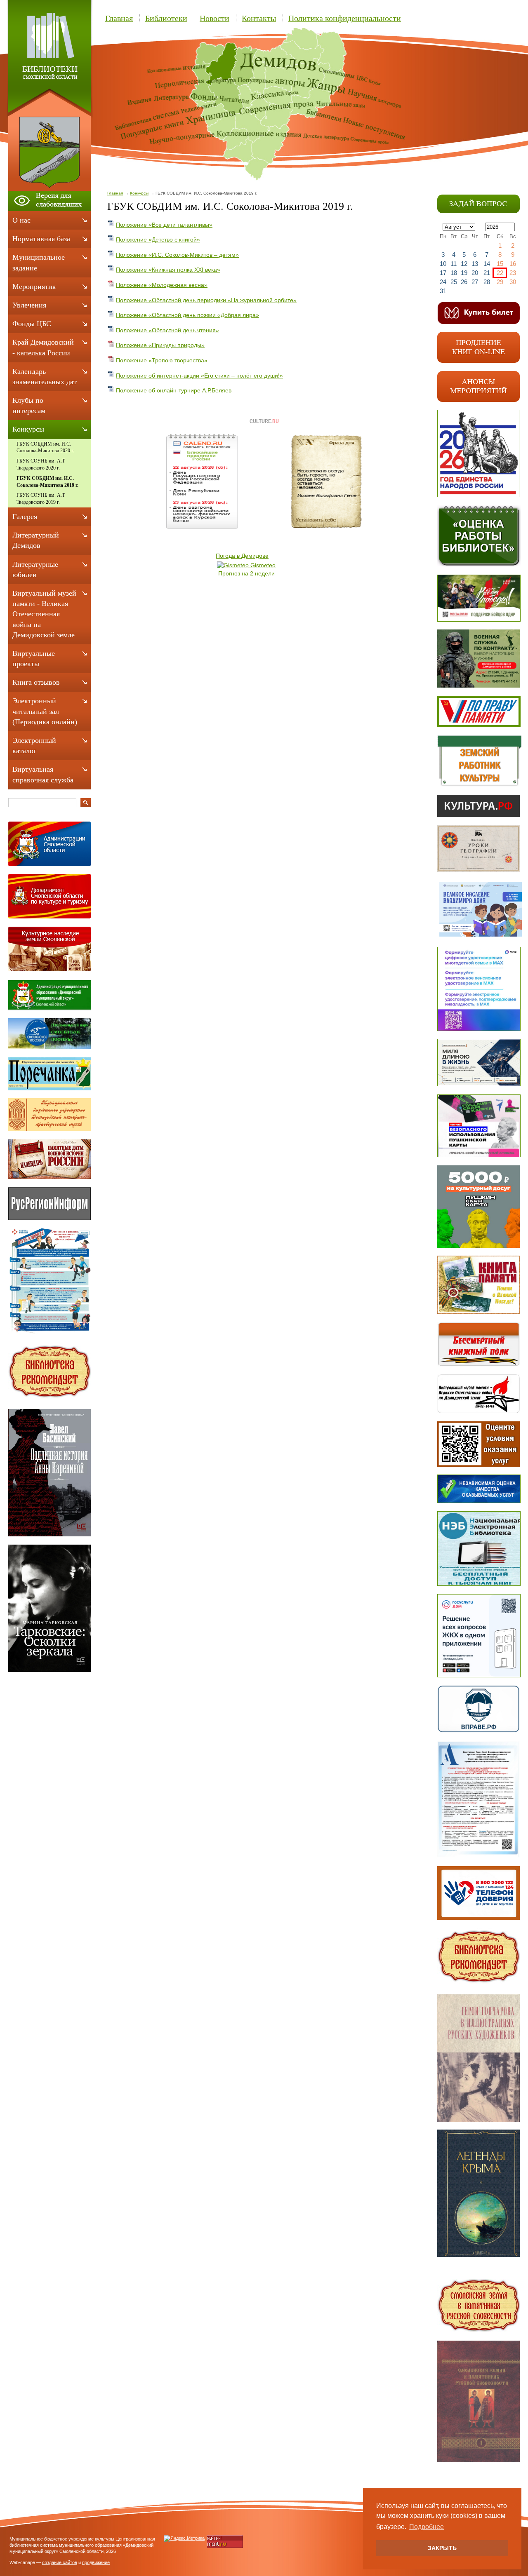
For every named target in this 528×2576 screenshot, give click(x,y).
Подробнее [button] (427, 2527)
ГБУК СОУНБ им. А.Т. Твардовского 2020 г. (41, 464)
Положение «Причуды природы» (160, 345)
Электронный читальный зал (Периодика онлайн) (45, 711)
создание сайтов (60, 2562)
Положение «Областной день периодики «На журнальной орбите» (206, 300)
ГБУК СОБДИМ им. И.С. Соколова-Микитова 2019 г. (47, 482)
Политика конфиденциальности (345, 18)
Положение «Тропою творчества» (162, 360)
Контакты (259, 18)
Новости (214, 18)
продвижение (96, 2562)
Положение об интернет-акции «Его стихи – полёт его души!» (199, 376)
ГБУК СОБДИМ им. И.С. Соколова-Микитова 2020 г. (45, 447)
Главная (119, 18)
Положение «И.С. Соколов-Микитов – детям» (177, 255)
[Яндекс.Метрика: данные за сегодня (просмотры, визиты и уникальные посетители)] (184, 2538)
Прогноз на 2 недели (246, 573)
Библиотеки (166, 18)
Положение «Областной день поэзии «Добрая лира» (187, 315)
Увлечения (29, 305)
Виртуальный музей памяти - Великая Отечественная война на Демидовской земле (44, 614)
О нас (21, 220)
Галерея (25, 517)
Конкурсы (139, 193)
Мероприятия (34, 286)
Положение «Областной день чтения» (167, 330)
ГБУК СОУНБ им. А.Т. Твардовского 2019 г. (41, 499)
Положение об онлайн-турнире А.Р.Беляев (174, 390)
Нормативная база (41, 239)
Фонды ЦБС (32, 324)
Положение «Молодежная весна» (162, 285)
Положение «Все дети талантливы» (164, 225)
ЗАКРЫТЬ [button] (442, 2548)
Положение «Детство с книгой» (158, 240)
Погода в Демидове (242, 556)
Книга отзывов (36, 682)
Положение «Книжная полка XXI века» (168, 270)
